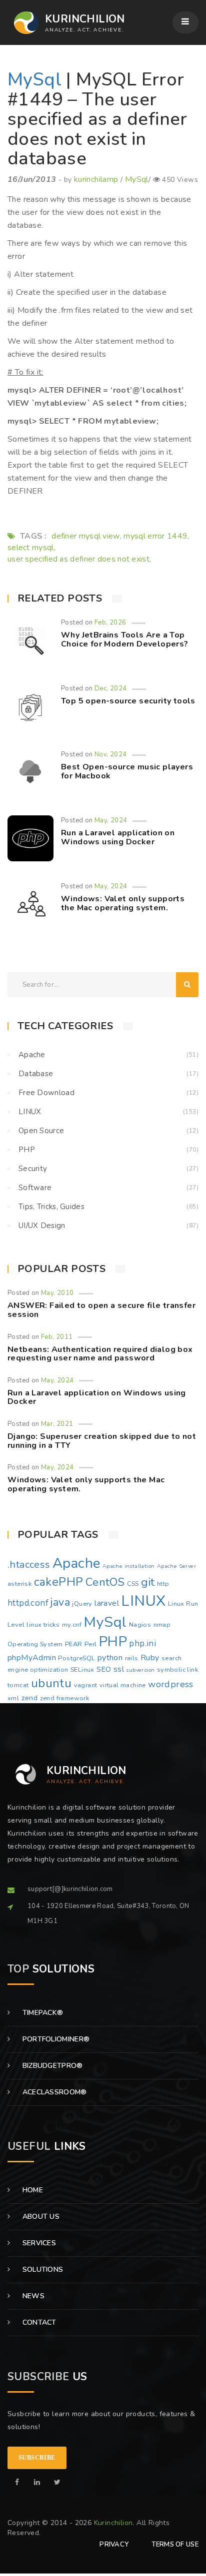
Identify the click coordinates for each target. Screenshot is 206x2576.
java (60, 1602)
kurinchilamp (96, 179)
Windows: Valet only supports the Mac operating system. (123, 903)
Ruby (150, 1658)
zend (30, 1698)
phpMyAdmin (32, 1658)
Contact (38, 2322)
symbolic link (177, 1670)
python (110, 1658)
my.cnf (72, 1625)
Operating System (35, 1644)
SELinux (82, 1670)
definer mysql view (85, 536)
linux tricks (43, 1625)
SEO (104, 1669)
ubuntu (51, 1683)
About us (40, 2217)
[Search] (187, 985)
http (163, 1584)
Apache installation (129, 1566)
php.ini (142, 1643)
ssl (119, 1669)
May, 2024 (111, 820)
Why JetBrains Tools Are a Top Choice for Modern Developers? (125, 640)
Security (33, 1169)
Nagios (140, 1625)
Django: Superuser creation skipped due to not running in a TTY (102, 1441)
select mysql (31, 548)
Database (36, 1074)
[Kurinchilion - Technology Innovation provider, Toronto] (23, 23)
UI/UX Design (42, 1226)
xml (13, 1698)
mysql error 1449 (155, 536)
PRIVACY (114, 2545)
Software (35, 1188)
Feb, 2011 (57, 1337)
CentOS (105, 1582)
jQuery (82, 1604)
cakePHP (59, 1582)
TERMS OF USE (175, 2545)
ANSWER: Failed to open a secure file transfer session (101, 1310)
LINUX (30, 1112)
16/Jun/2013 (32, 179)
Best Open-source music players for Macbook (127, 771)
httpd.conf (28, 1603)
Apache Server (176, 1566)
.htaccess (29, 1565)
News (32, 2296)
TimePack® (41, 2013)
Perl (91, 1644)
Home (31, 2190)
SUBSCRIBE (37, 2458)
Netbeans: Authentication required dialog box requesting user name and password (100, 1354)
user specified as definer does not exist (78, 559)
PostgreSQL (76, 1658)
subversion (140, 1670)
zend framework (65, 1698)
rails (132, 1658)
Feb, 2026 (110, 623)
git (148, 1582)
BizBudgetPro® (51, 2066)
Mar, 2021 (57, 1424)
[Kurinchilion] (17, 2482)
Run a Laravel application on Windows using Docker (118, 837)
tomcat (18, 1685)
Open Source (41, 1131)
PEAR (74, 1644)
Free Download (46, 1093)
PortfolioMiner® (55, 2039)
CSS (133, 1584)
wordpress (171, 1684)
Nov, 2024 (111, 754)
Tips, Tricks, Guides (51, 1207)
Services (38, 2243)
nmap (162, 1625)
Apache (32, 1055)
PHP (27, 1150)
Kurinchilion (113, 2523)
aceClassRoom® (53, 2092)
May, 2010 (57, 1293)
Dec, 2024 (111, 688)
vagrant (86, 1685)
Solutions (41, 2269)
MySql (34, 80)
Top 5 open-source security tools (128, 701)
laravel (107, 1603)
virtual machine (123, 1685)
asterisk (19, 1584)
